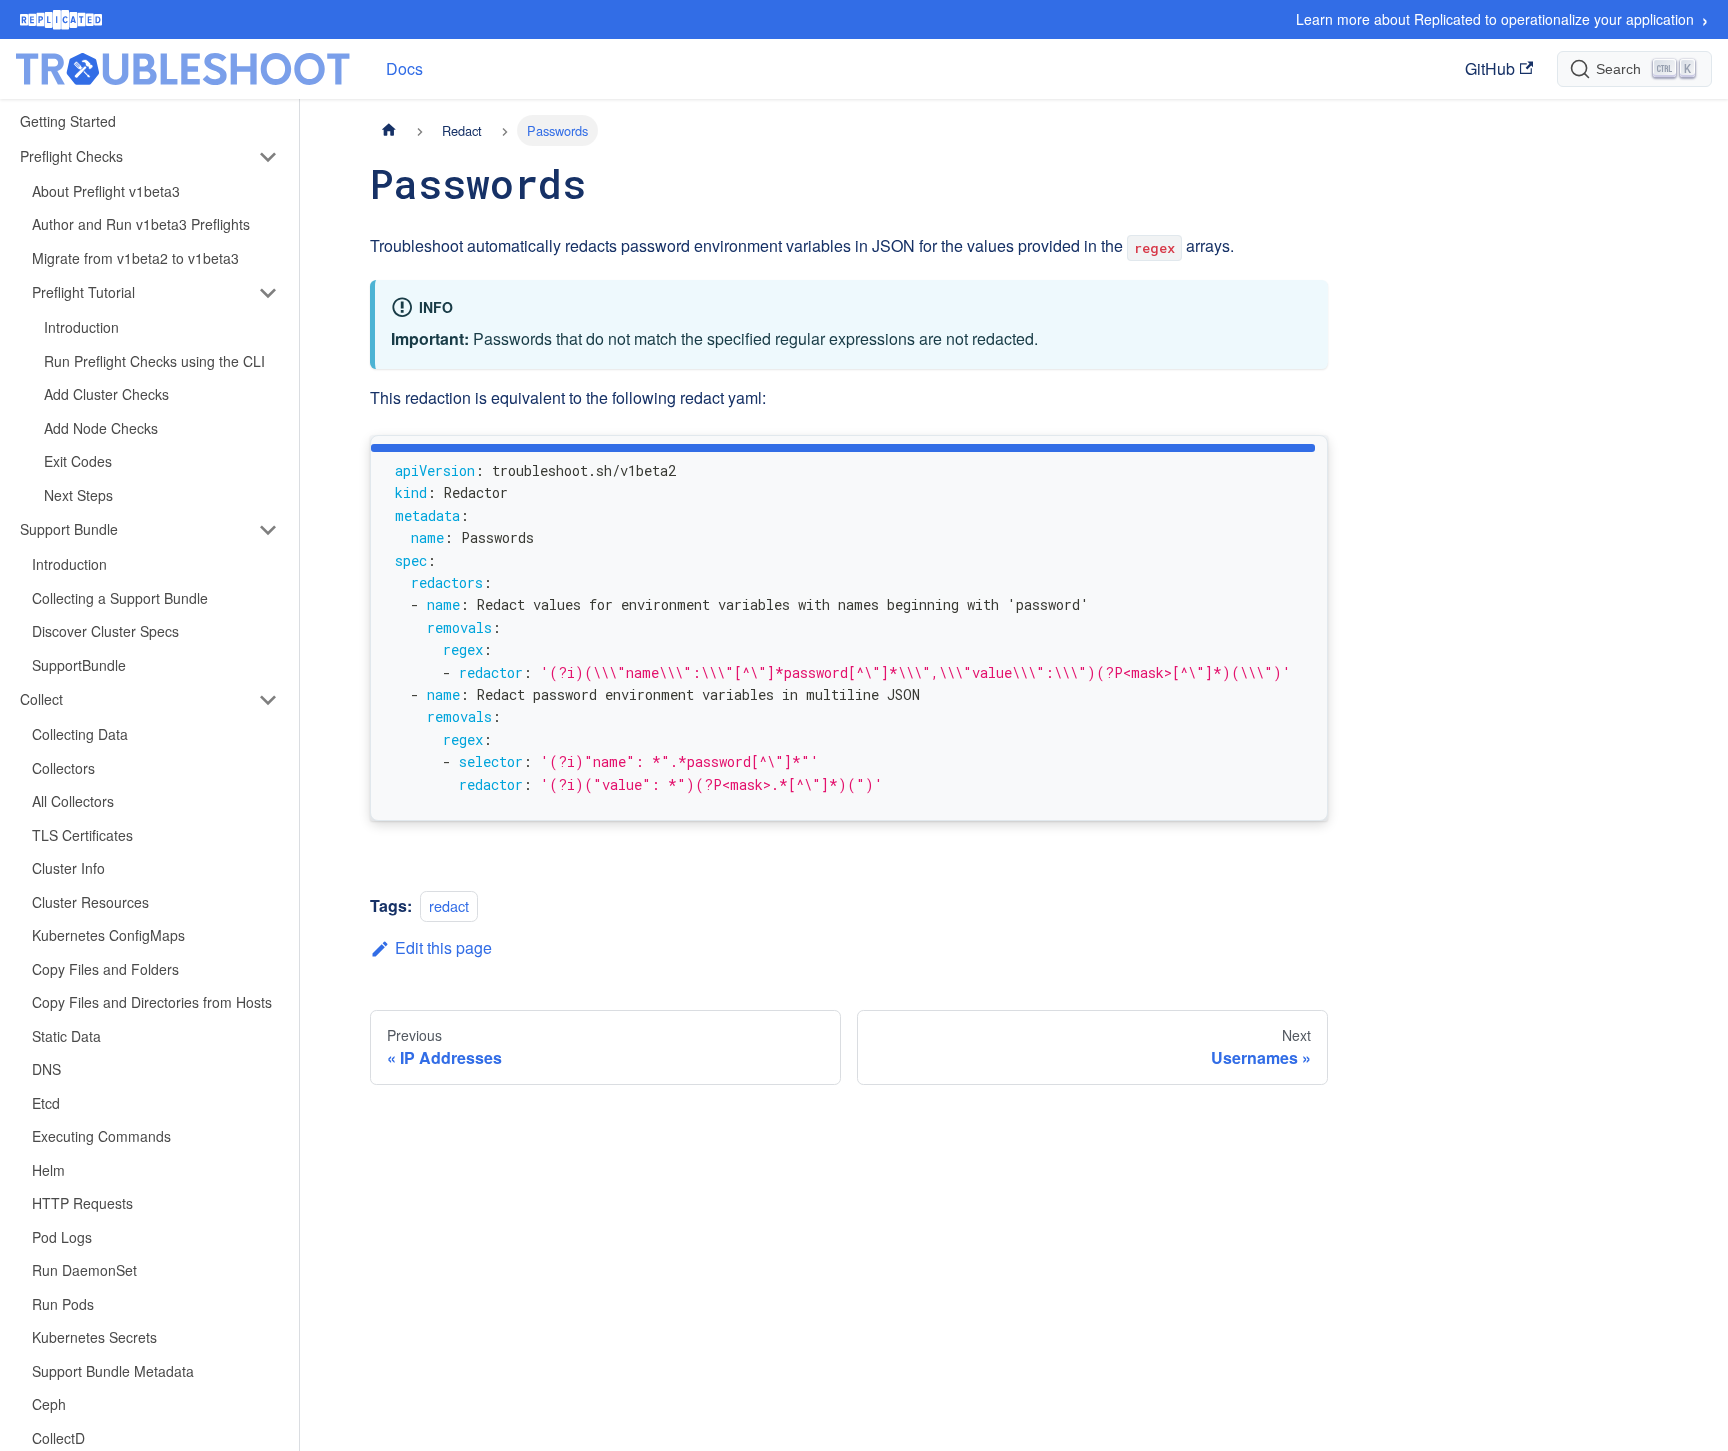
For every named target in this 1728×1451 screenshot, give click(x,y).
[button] (149, 157)
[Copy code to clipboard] (1303, 458)
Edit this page (443, 947)
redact (449, 905)
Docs (404, 68)
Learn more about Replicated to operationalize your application (1502, 19)
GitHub (1490, 68)
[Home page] (389, 130)
